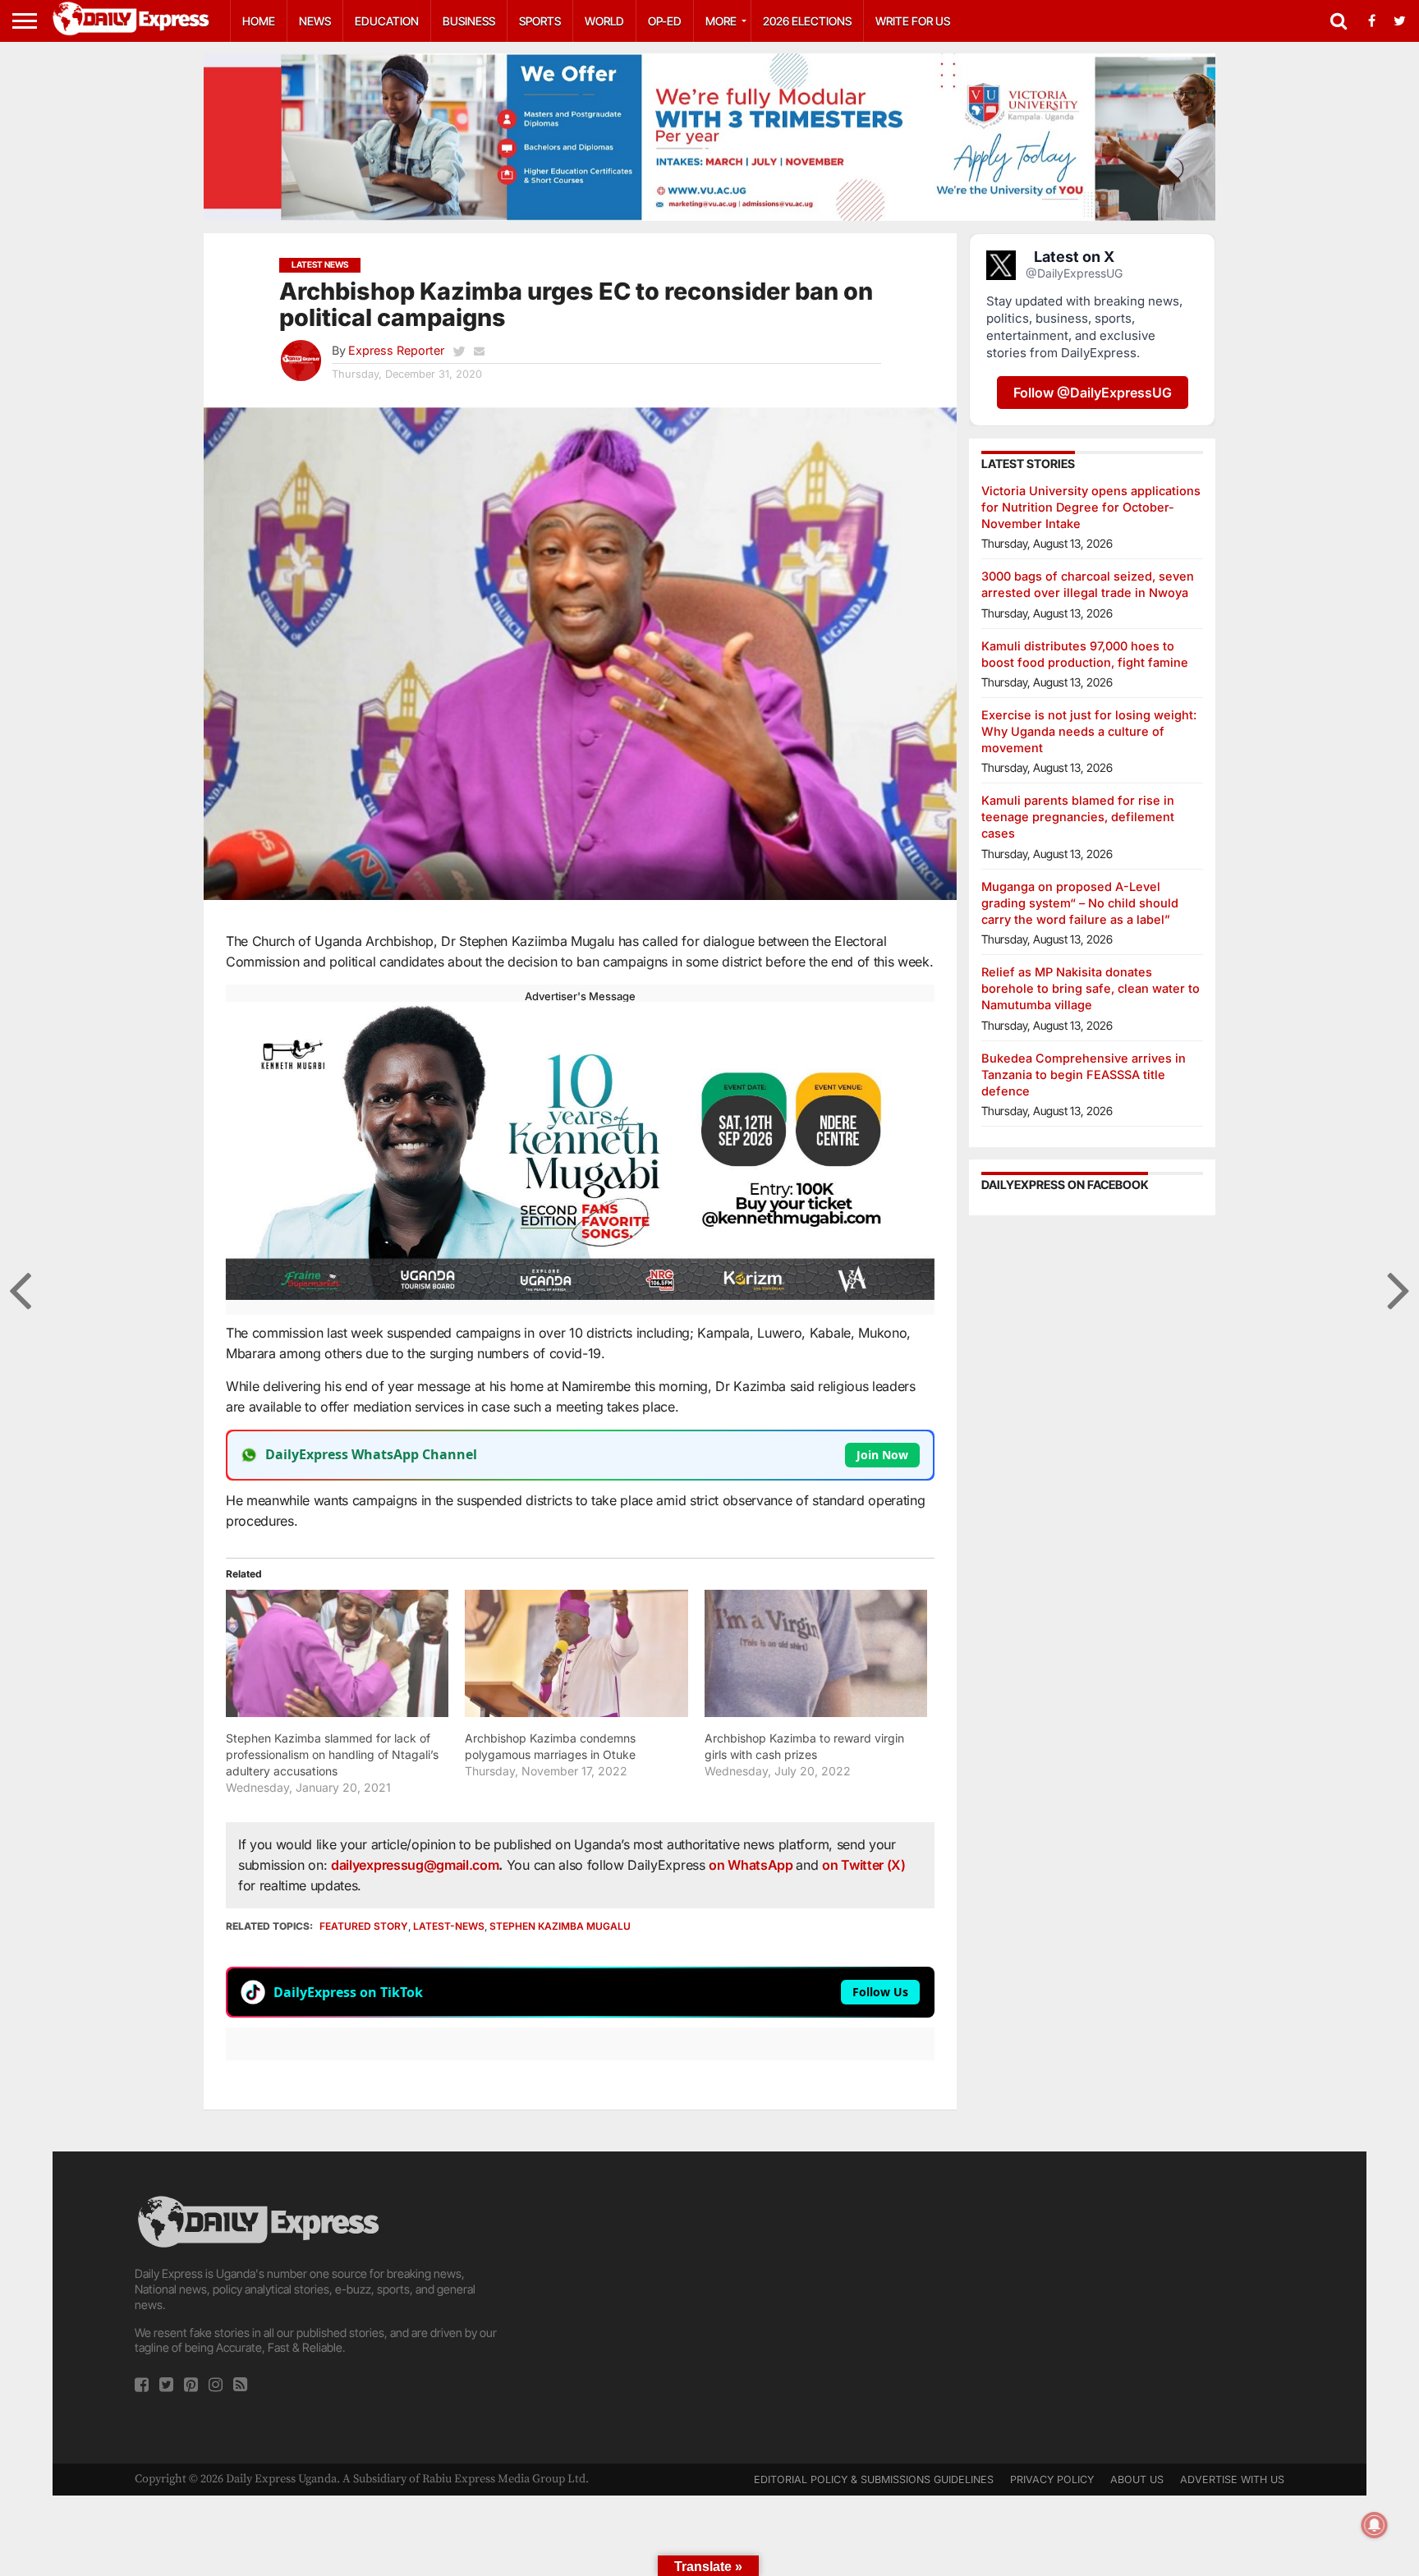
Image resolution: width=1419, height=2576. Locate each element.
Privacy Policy (1052, 2480)
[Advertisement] (709, 2307)
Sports (540, 21)
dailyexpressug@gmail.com (415, 1865)
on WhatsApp (752, 1865)
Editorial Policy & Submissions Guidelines (874, 2480)
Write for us (913, 21)
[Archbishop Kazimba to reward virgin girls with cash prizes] (816, 1653)
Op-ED (665, 21)
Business (469, 21)
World (604, 21)
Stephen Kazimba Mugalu (560, 1926)
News (315, 21)
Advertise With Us (1232, 2480)
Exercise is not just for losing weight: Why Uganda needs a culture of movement (1089, 731)
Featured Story (364, 1926)
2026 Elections (807, 21)
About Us (1137, 2480)
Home (259, 21)
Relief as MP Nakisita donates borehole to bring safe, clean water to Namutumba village (1091, 988)
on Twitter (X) (864, 1865)
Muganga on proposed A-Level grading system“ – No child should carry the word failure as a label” (1080, 903)
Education (387, 21)
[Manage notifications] (1375, 2525)
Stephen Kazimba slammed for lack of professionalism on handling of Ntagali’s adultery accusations (332, 1754)
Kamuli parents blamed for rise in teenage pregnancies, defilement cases (1078, 817)
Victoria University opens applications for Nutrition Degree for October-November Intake (1091, 507)
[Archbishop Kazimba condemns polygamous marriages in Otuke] (576, 1653)
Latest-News (449, 1926)
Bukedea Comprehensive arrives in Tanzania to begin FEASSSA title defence (1084, 1074)
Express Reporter (396, 350)
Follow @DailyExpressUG (1093, 393)
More (721, 21)
